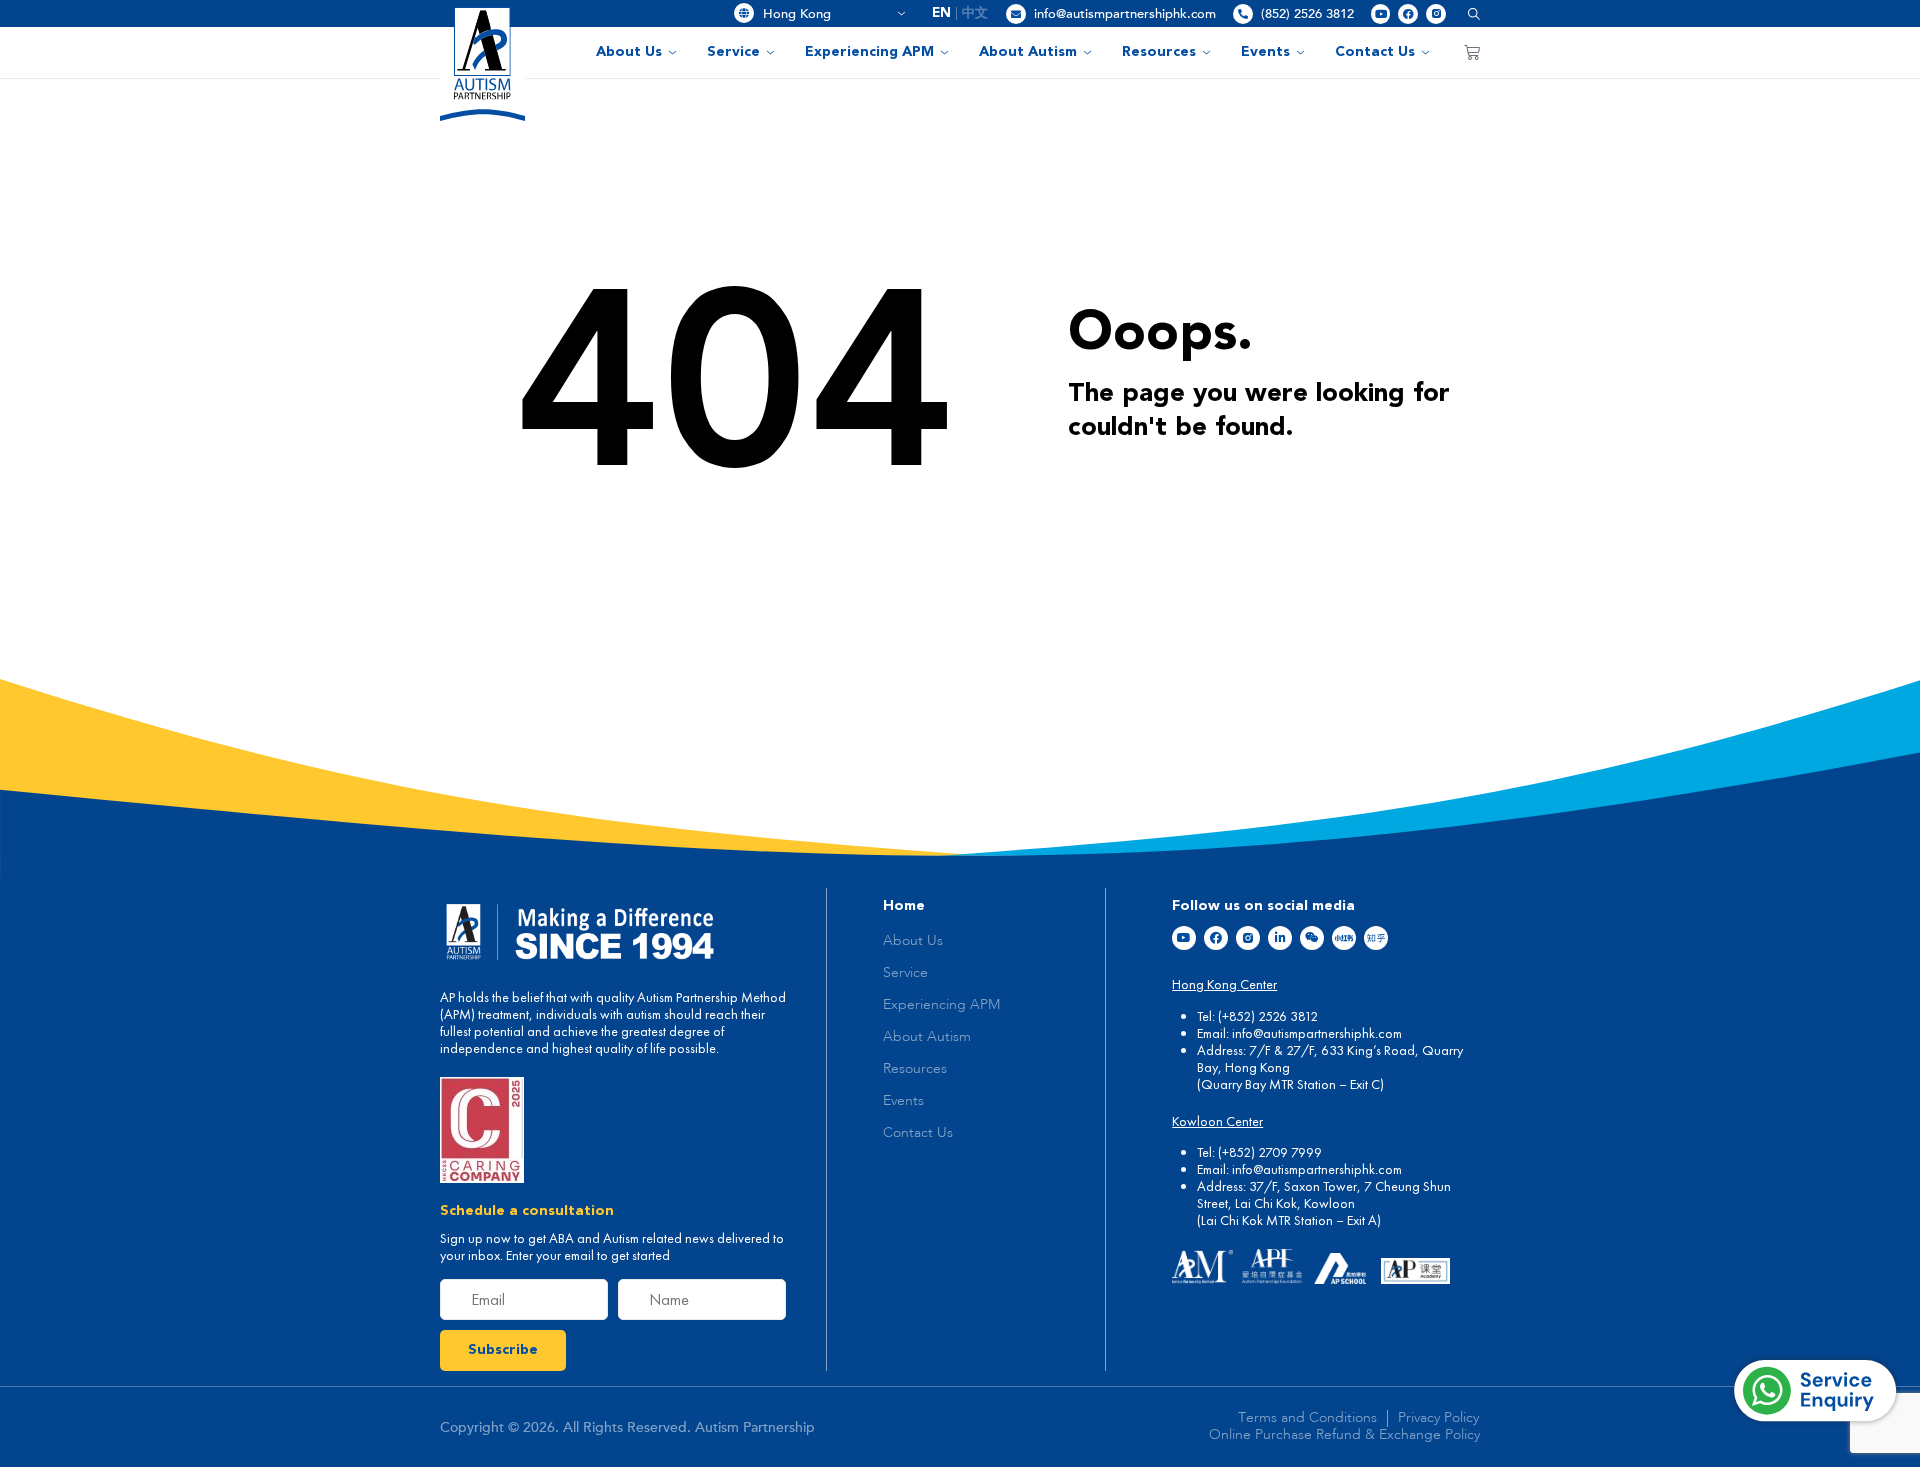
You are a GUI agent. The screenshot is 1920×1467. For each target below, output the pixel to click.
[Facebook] (1408, 14)
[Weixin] (1312, 938)
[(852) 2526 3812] (1243, 14)
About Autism (1028, 52)
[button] (1466, 13)
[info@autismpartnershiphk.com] (1016, 14)
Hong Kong (827, 14)
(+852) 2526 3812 (1268, 1016)
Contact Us (1375, 52)
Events (1265, 52)
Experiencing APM (869, 52)
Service (733, 52)
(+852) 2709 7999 (1270, 1152)
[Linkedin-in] (1280, 938)
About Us (629, 52)
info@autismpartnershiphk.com (1125, 14)
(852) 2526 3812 (1307, 14)
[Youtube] (1381, 14)
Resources (1159, 52)
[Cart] (1472, 52)
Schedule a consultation (527, 1211)
